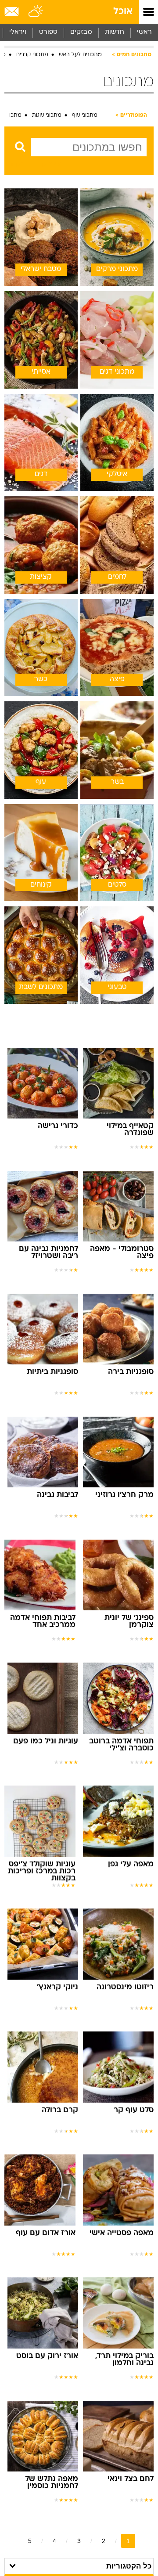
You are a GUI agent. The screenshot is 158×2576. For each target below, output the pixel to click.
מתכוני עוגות (47, 115)
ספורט (48, 32)
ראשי (144, 32)
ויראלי (18, 32)
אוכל (123, 12)
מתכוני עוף (85, 115)
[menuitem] (114, 32)
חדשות (115, 32)
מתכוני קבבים (32, 55)
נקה (17, 164)
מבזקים (81, 32)
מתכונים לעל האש (80, 55)
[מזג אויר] (36, 12)
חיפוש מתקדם (55, 164)
